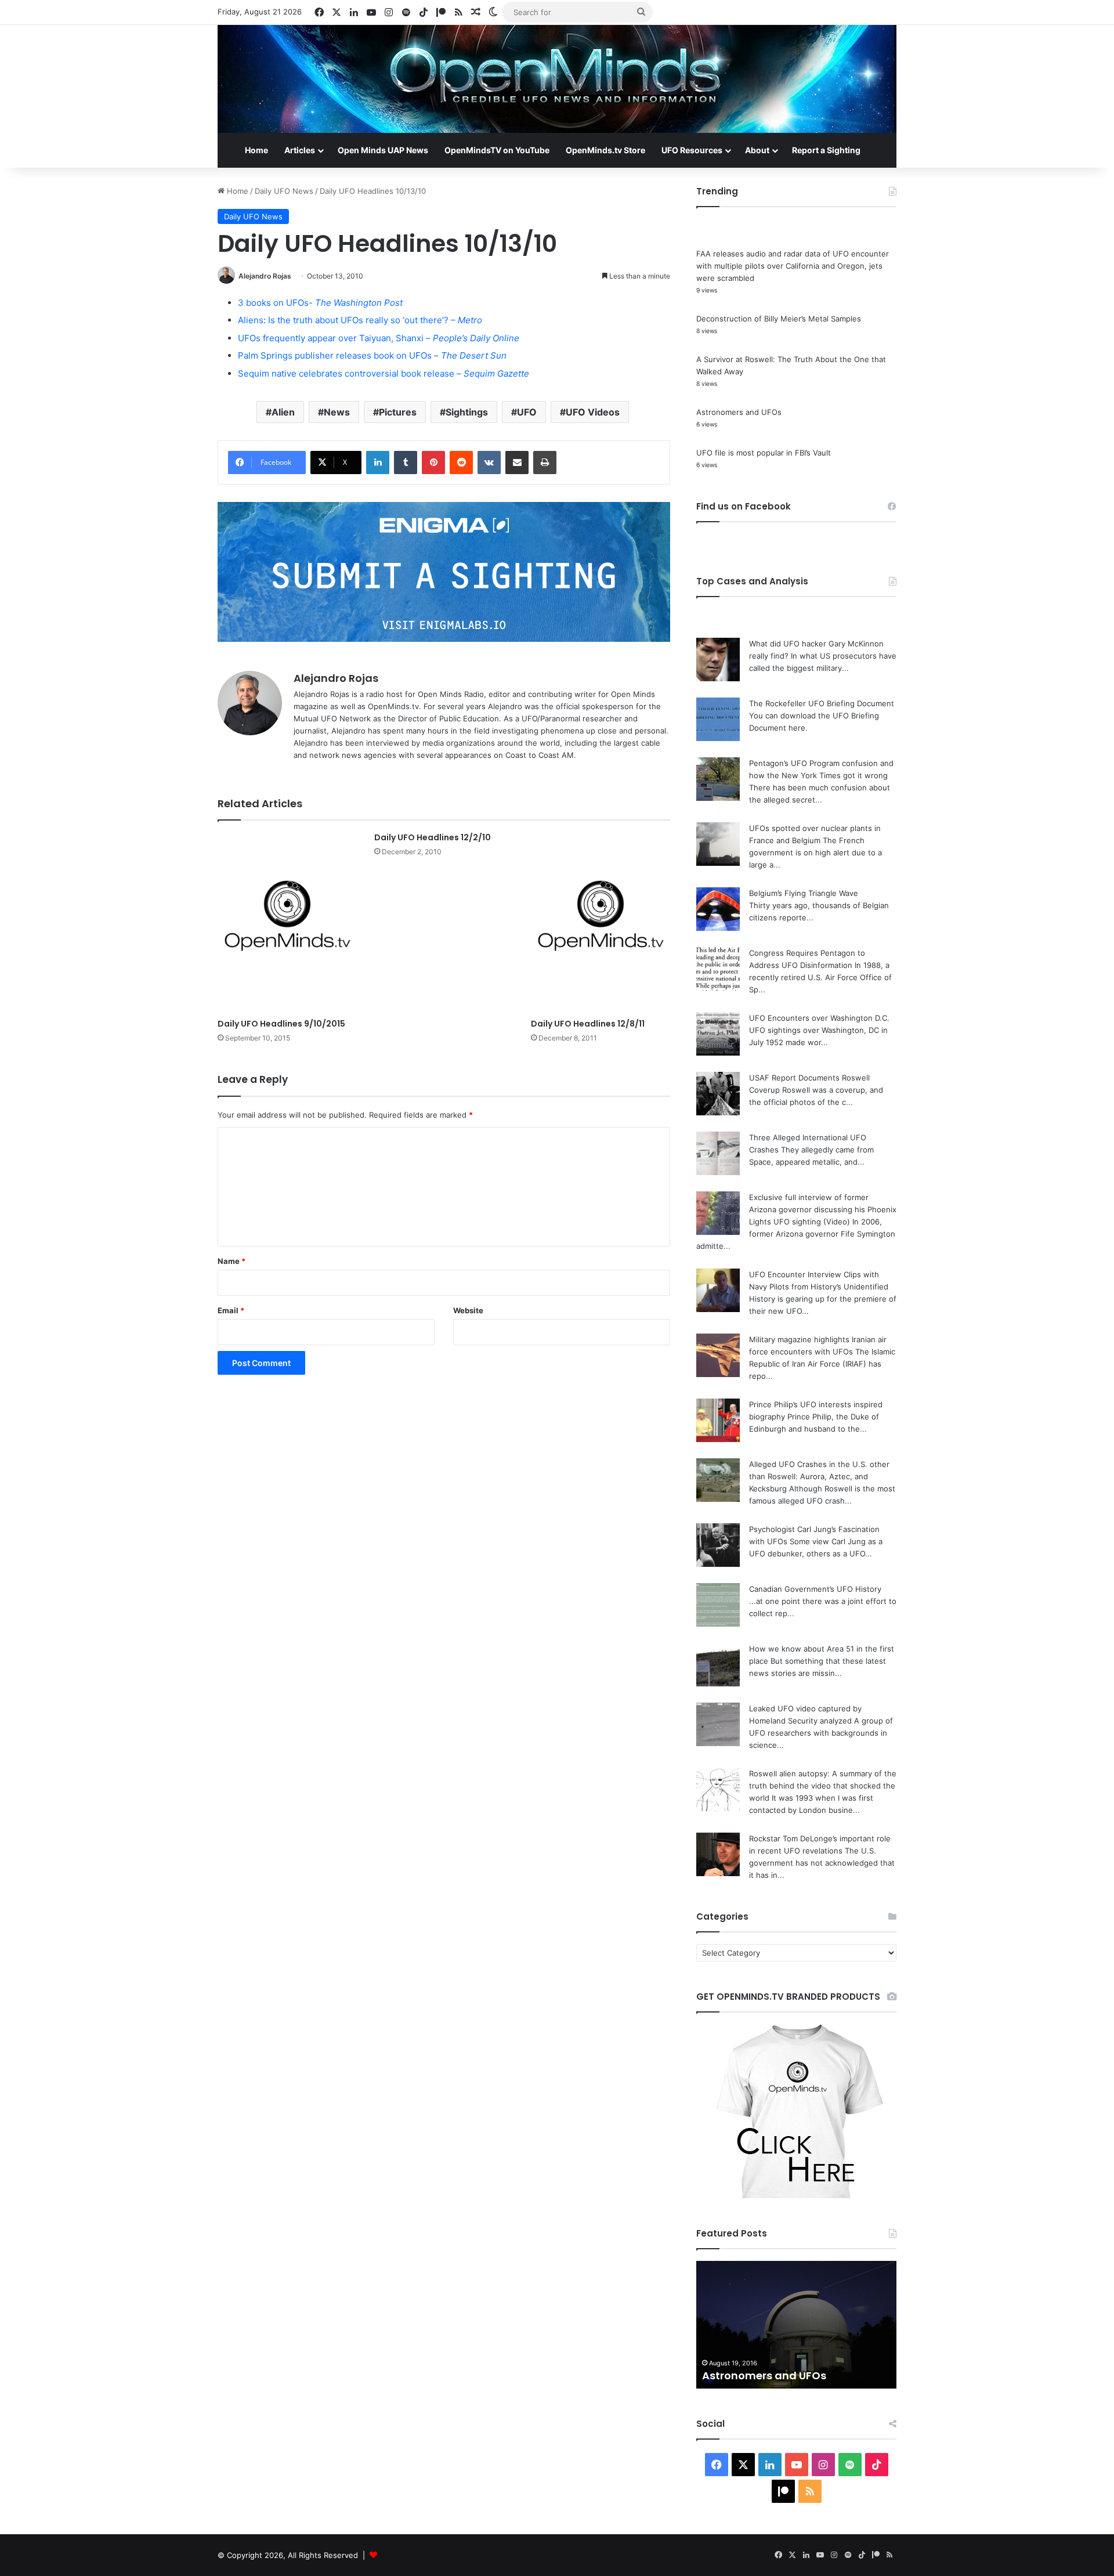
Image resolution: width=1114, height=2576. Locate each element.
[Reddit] (461, 463)
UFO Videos (593, 412)
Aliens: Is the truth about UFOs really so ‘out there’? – (360, 320)
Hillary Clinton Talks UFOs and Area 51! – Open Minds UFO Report (796, 2368)
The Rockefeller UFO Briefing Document (822, 703)
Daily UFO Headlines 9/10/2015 (281, 1024)
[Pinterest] (433, 463)
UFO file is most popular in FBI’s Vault (764, 453)
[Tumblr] (406, 463)
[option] (796, 2325)
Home (256, 150)
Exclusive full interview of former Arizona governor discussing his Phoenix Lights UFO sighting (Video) (823, 1209)
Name (232, 1261)
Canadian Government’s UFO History (815, 1589)
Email (231, 1310)
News (337, 412)
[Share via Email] (517, 463)
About (757, 150)
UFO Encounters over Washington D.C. (819, 1018)
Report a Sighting (826, 150)
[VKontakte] (489, 463)
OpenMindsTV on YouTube (497, 150)
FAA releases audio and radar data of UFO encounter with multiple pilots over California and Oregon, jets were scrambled (793, 266)
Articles (300, 150)
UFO (527, 412)
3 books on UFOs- (320, 303)
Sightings (467, 412)
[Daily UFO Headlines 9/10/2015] (287, 922)
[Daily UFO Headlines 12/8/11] (601, 922)
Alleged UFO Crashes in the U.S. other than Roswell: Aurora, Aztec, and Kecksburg (819, 1476)
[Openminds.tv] (557, 79)
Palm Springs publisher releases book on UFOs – (372, 355)
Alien (283, 412)
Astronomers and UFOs (739, 412)
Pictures (398, 412)
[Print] (545, 463)
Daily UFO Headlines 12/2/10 (433, 837)
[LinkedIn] (378, 463)
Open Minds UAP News (383, 150)
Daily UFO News (284, 191)
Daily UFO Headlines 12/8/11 (588, 1024)
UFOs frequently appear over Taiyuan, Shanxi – (379, 338)
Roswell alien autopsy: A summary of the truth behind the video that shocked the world (823, 1786)
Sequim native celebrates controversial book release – (384, 373)
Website (468, 1310)
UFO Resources (692, 150)
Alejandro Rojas (265, 276)
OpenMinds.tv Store (605, 150)
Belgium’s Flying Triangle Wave (804, 893)
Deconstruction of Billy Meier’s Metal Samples (779, 319)
